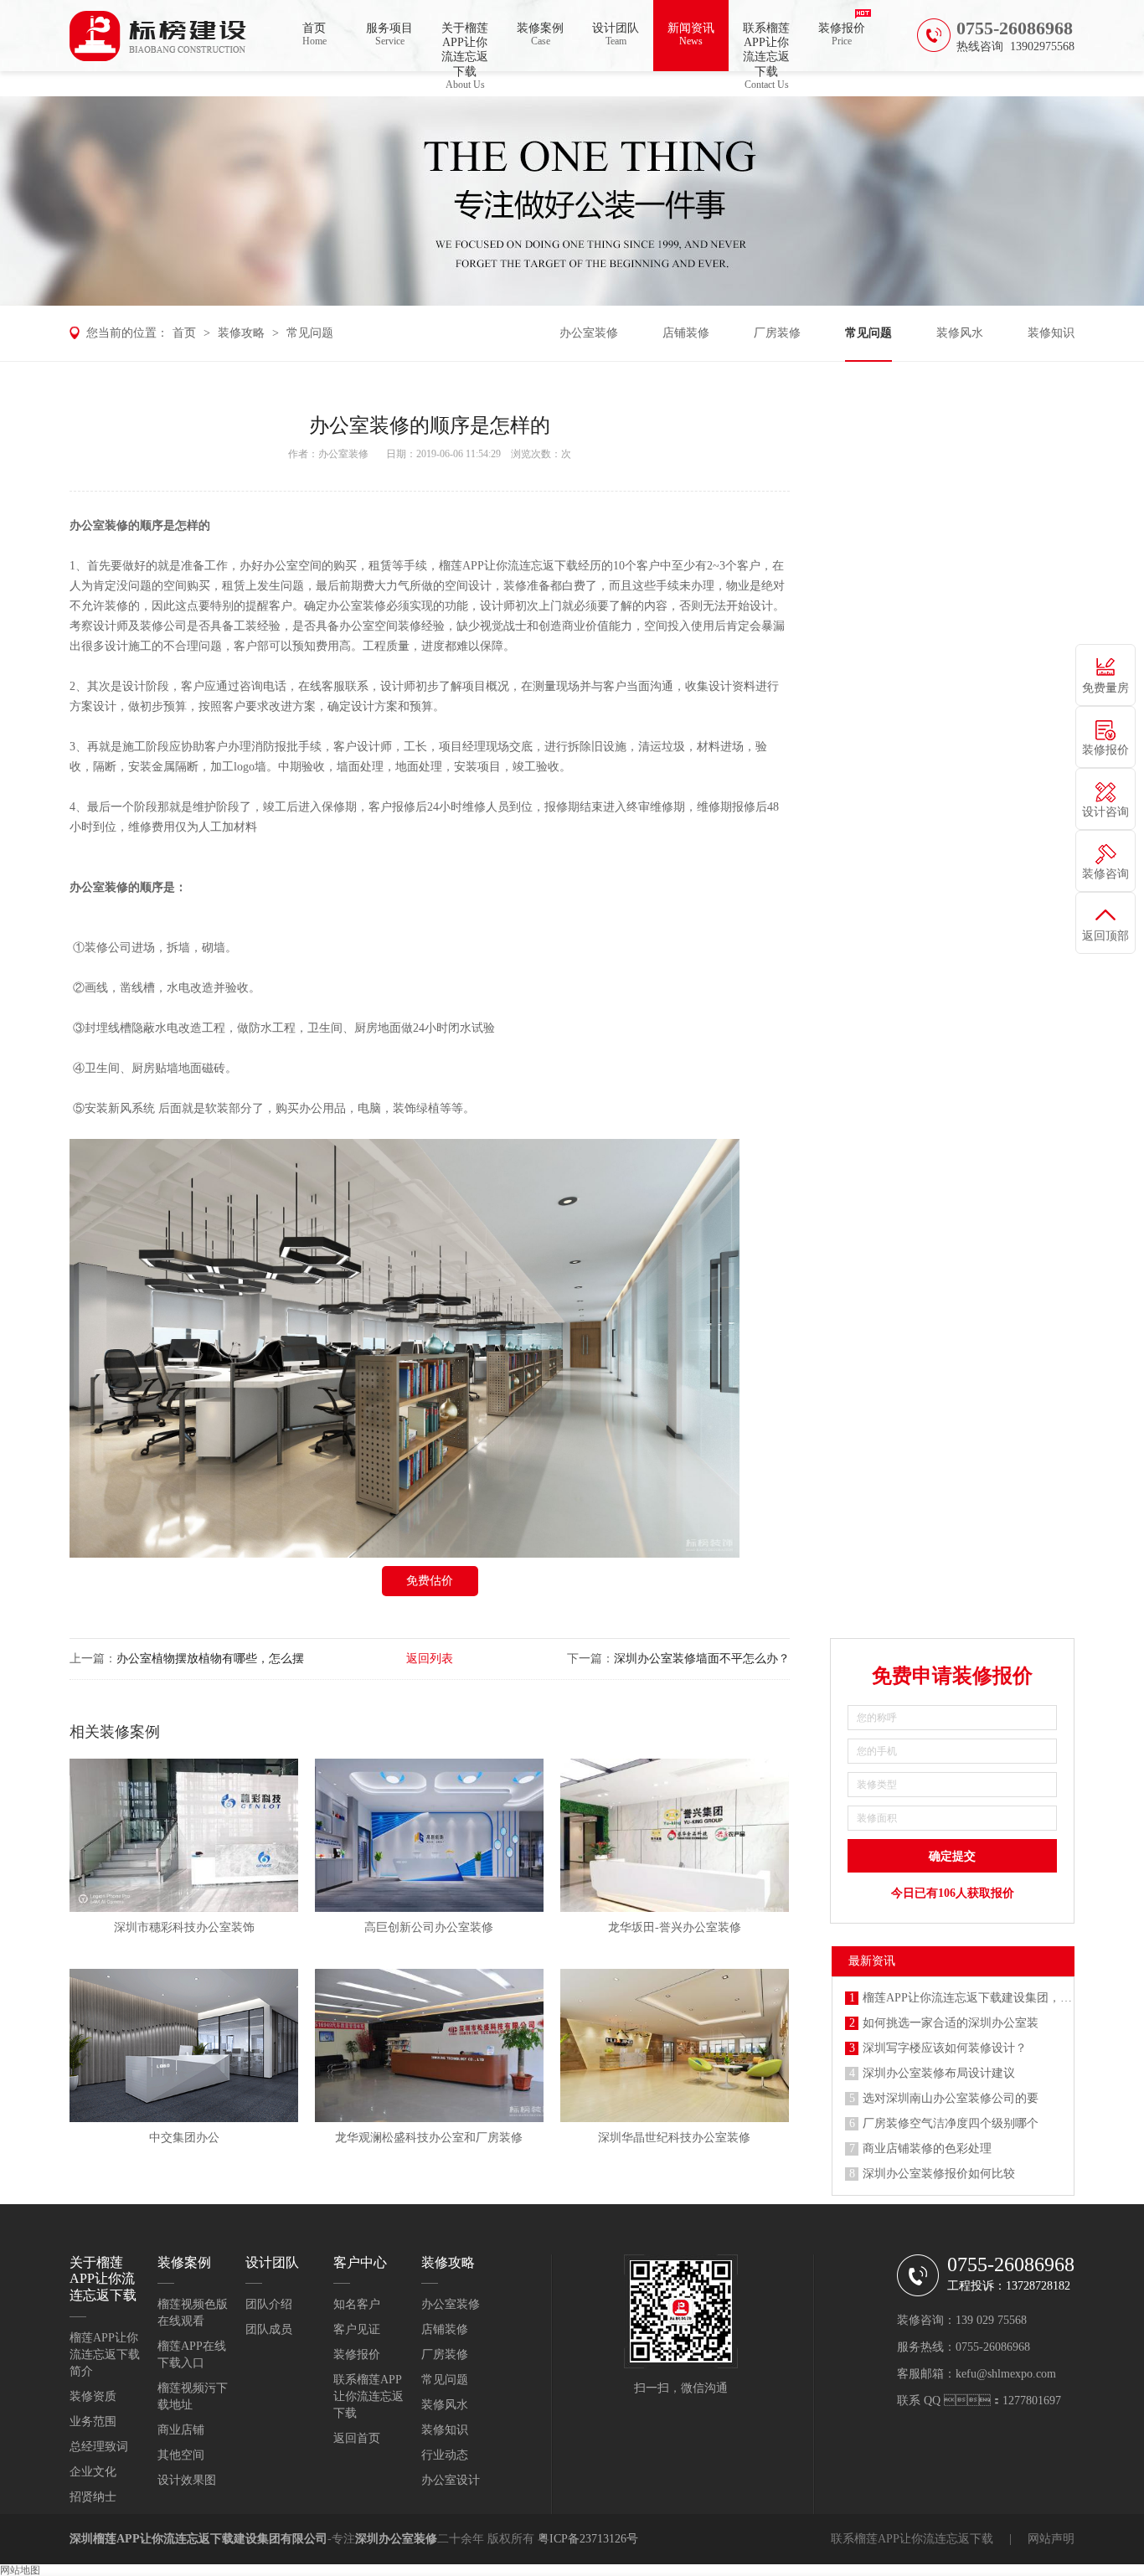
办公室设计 (451, 2480)
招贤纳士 (93, 2497)
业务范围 (93, 2421)
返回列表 (430, 1659)
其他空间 (181, 2455)
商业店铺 (181, 2430)
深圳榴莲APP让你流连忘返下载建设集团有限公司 (198, 2539)
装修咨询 (1105, 874)
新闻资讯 (691, 34)
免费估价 (430, 1581)
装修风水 (960, 333)
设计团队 (616, 34)
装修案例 (540, 34)
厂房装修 (777, 333)
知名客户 (357, 2304)
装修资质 (93, 2396)
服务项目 (389, 34)
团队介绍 (269, 2304)
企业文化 (93, 2472)
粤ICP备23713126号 (588, 2539)
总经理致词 (99, 2447)
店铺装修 (686, 333)
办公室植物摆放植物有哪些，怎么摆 (210, 1659)
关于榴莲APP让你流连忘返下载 (465, 46)
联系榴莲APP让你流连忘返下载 (766, 46)
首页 (314, 34)
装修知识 (1051, 333)
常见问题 (310, 333)
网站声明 (1051, 2539)
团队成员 (269, 2329)
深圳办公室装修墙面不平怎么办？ (702, 1659)
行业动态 (445, 2455)
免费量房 (1105, 688)
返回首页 (357, 2438)
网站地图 (20, 2570)
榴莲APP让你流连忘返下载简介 (105, 2354)
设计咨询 (1105, 812)
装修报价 (842, 34)
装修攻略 (241, 333)
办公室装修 (589, 333)
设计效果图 (187, 2480)
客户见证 (357, 2329)
